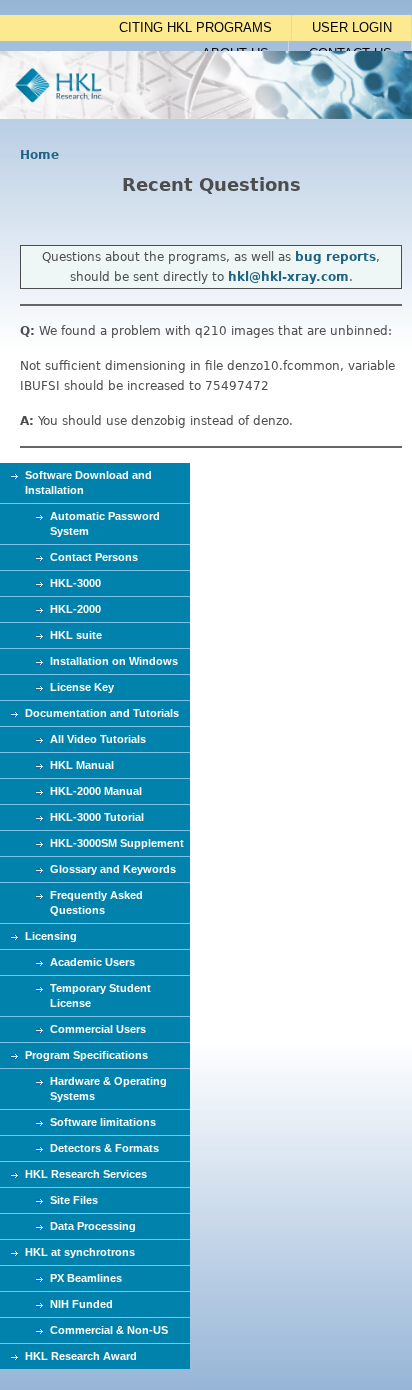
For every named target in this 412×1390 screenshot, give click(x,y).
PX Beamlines (86, 1278)
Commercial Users (98, 1029)
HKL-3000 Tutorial (97, 817)
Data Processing (93, 1226)
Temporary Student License (100, 995)
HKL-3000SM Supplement (117, 843)
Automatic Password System (105, 523)
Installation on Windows (114, 661)
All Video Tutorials (98, 739)
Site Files (74, 1200)
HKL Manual (82, 765)
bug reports (335, 257)
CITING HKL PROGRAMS (195, 27)
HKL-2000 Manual (96, 791)
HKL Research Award (81, 1356)
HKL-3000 (75, 583)
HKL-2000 (75, 609)
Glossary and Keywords (113, 869)
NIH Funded (81, 1304)
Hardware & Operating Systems (108, 1088)
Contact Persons (94, 557)
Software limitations (103, 1122)
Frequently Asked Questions (96, 902)
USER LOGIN (352, 27)
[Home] (206, 115)
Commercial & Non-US (109, 1330)
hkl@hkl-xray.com (288, 277)
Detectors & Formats (104, 1148)
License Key (82, 687)
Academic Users (92, 962)
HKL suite (76, 635)
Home (39, 155)
